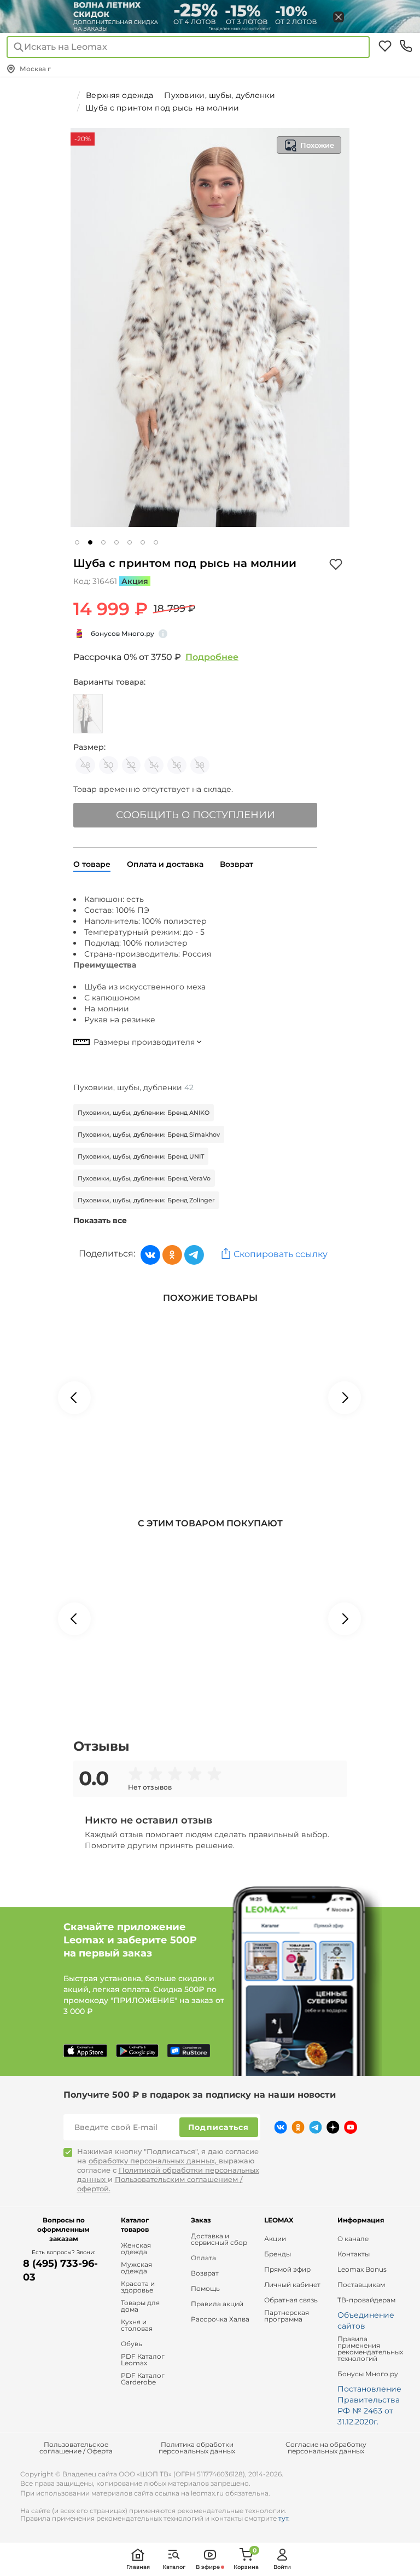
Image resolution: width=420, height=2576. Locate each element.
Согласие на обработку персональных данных (326, 2448)
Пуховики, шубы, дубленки (133, 1087)
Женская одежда (136, 2249)
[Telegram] (194, 1255)
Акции (275, 2239)
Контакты (354, 2254)
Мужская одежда (136, 2268)
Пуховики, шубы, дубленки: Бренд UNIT (141, 1156)
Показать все (100, 1220)
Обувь (132, 2344)
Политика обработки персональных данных (197, 2448)
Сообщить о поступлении (196, 815)
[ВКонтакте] (150, 1255)
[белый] (88, 714)
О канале (353, 2239)
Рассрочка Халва (220, 2319)
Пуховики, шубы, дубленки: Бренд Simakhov (149, 1134)
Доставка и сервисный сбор (219, 2239)
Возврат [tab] (237, 864)
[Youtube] (351, 2127)
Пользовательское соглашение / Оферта (76, 2448)
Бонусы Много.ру (368, 2374)
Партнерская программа (287, 2316)
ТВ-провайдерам (366, 2300)
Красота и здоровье (138, 2287)
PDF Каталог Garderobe (143, 2379)
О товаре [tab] (92, 864)
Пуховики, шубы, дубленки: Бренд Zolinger (146, 1200)
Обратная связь (291, 2300)
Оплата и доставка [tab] (165, 864)
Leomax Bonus (362, 2270)
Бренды (278, 2254)
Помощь (205, 2289)
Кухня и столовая (137, 2325)
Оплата (203, 2258)
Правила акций (217, 2304)
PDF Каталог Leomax (143, 2360)
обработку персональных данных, (154, 2161)
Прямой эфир (287, 2270)
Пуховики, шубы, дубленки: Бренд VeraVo (144, 1178)
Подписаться (219, 2127)
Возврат (205, 2273)
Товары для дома (140, 2306)
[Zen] (333, 2127)
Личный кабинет (292, 2285)
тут (283, 2518)
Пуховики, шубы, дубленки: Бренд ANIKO (144, 1113)
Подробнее (212, 657)
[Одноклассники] (172, 1255)
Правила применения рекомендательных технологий (370, 2349)
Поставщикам (361, 2285)
